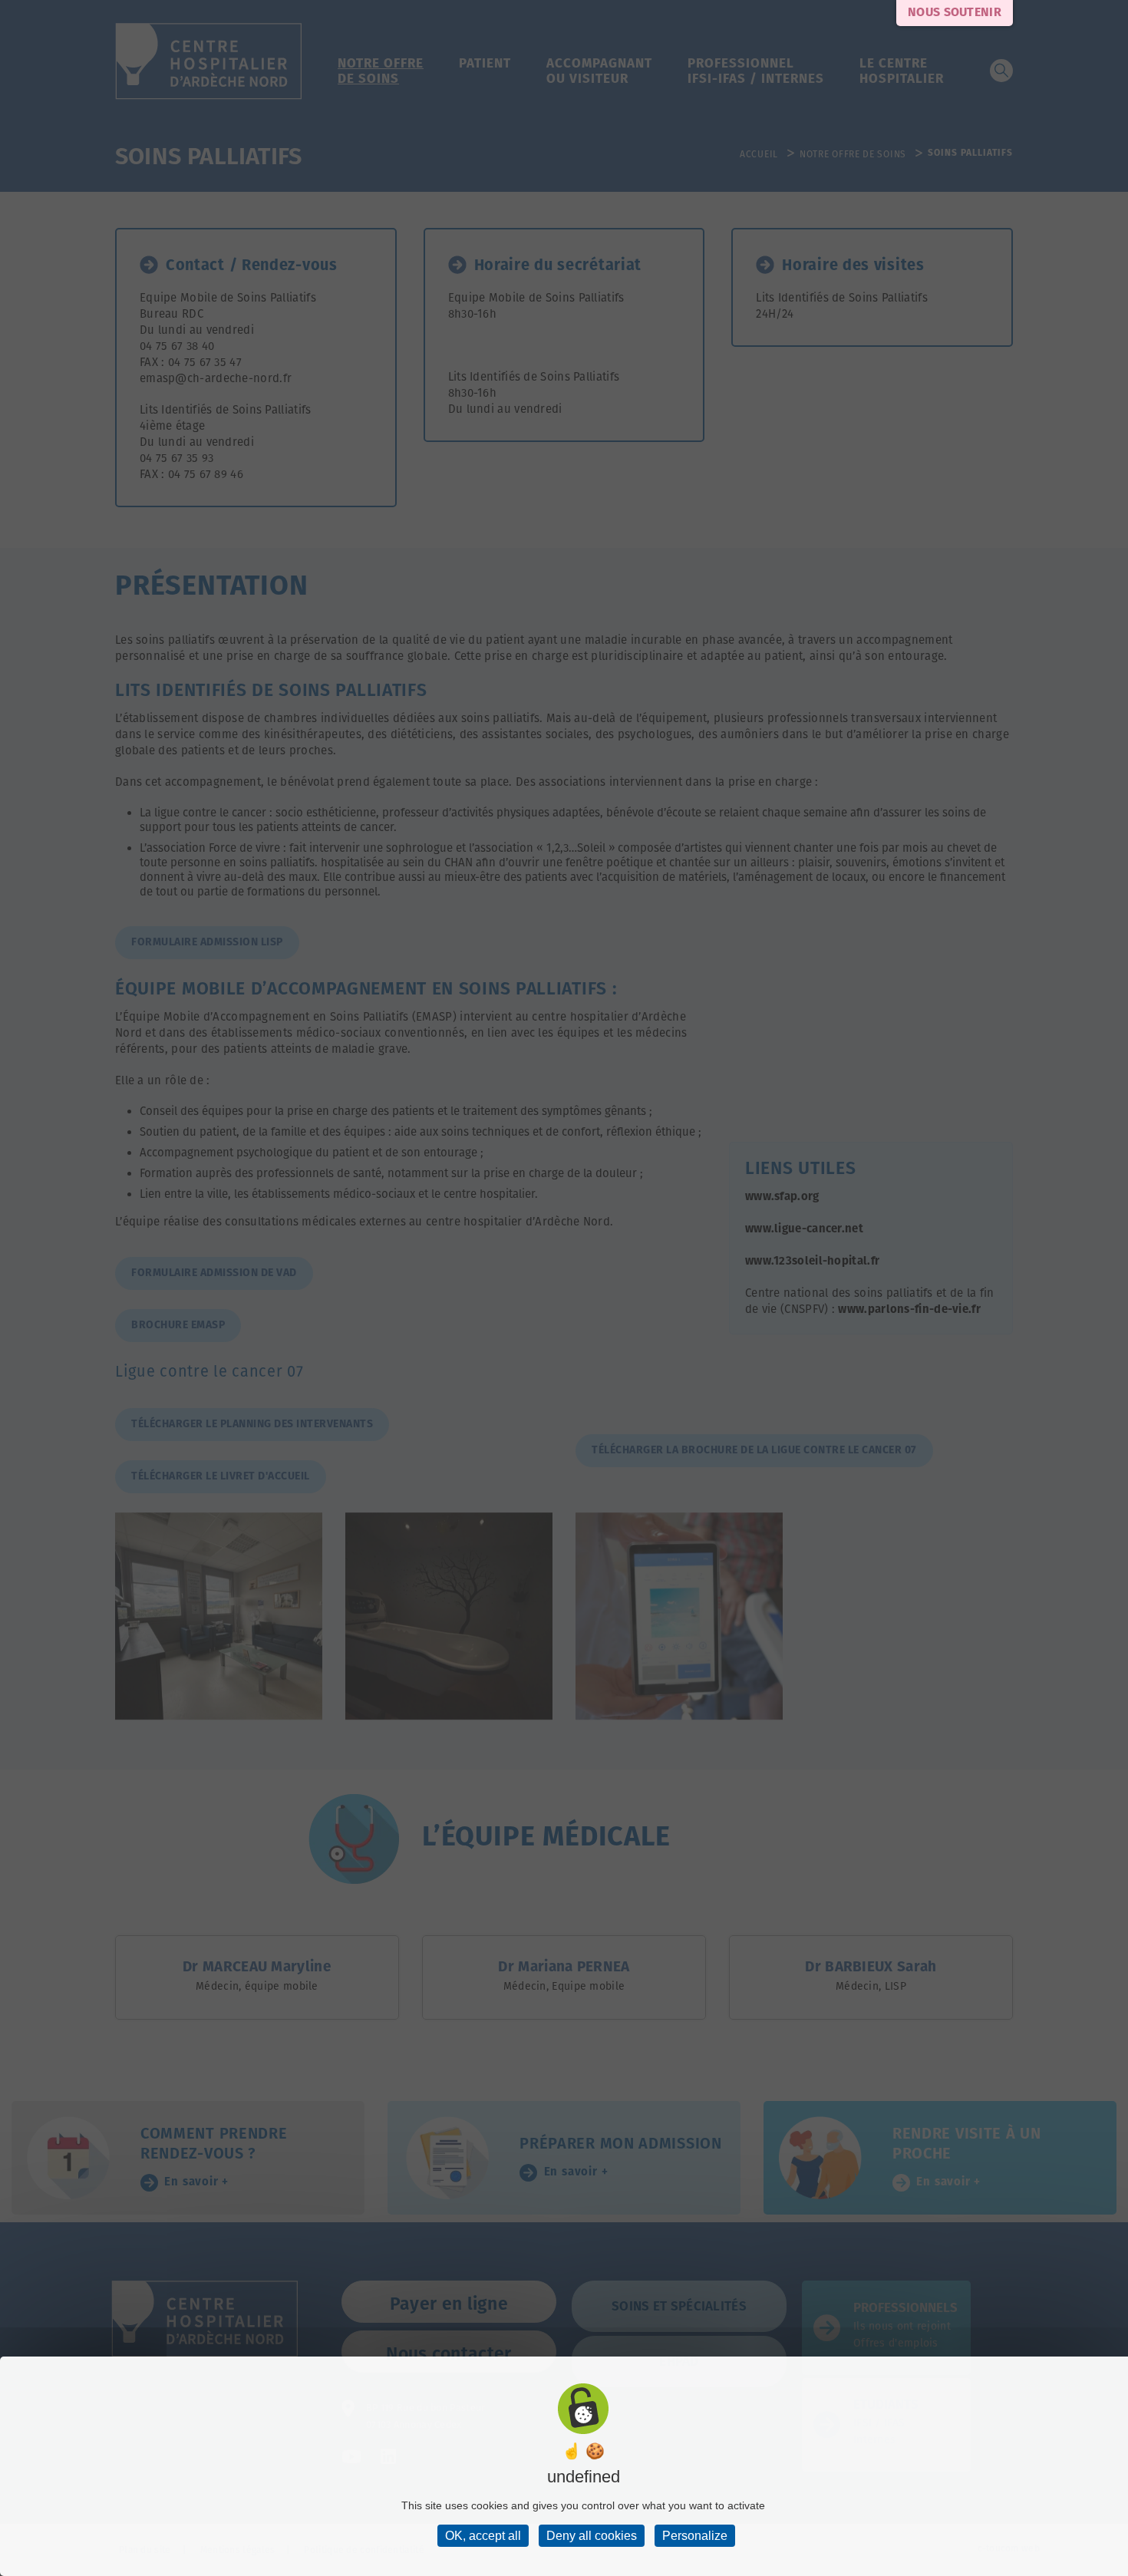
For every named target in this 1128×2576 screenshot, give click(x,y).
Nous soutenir (955, 13)
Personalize (695, 2536)
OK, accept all (483, 2536)
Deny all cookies (592, 2536)
